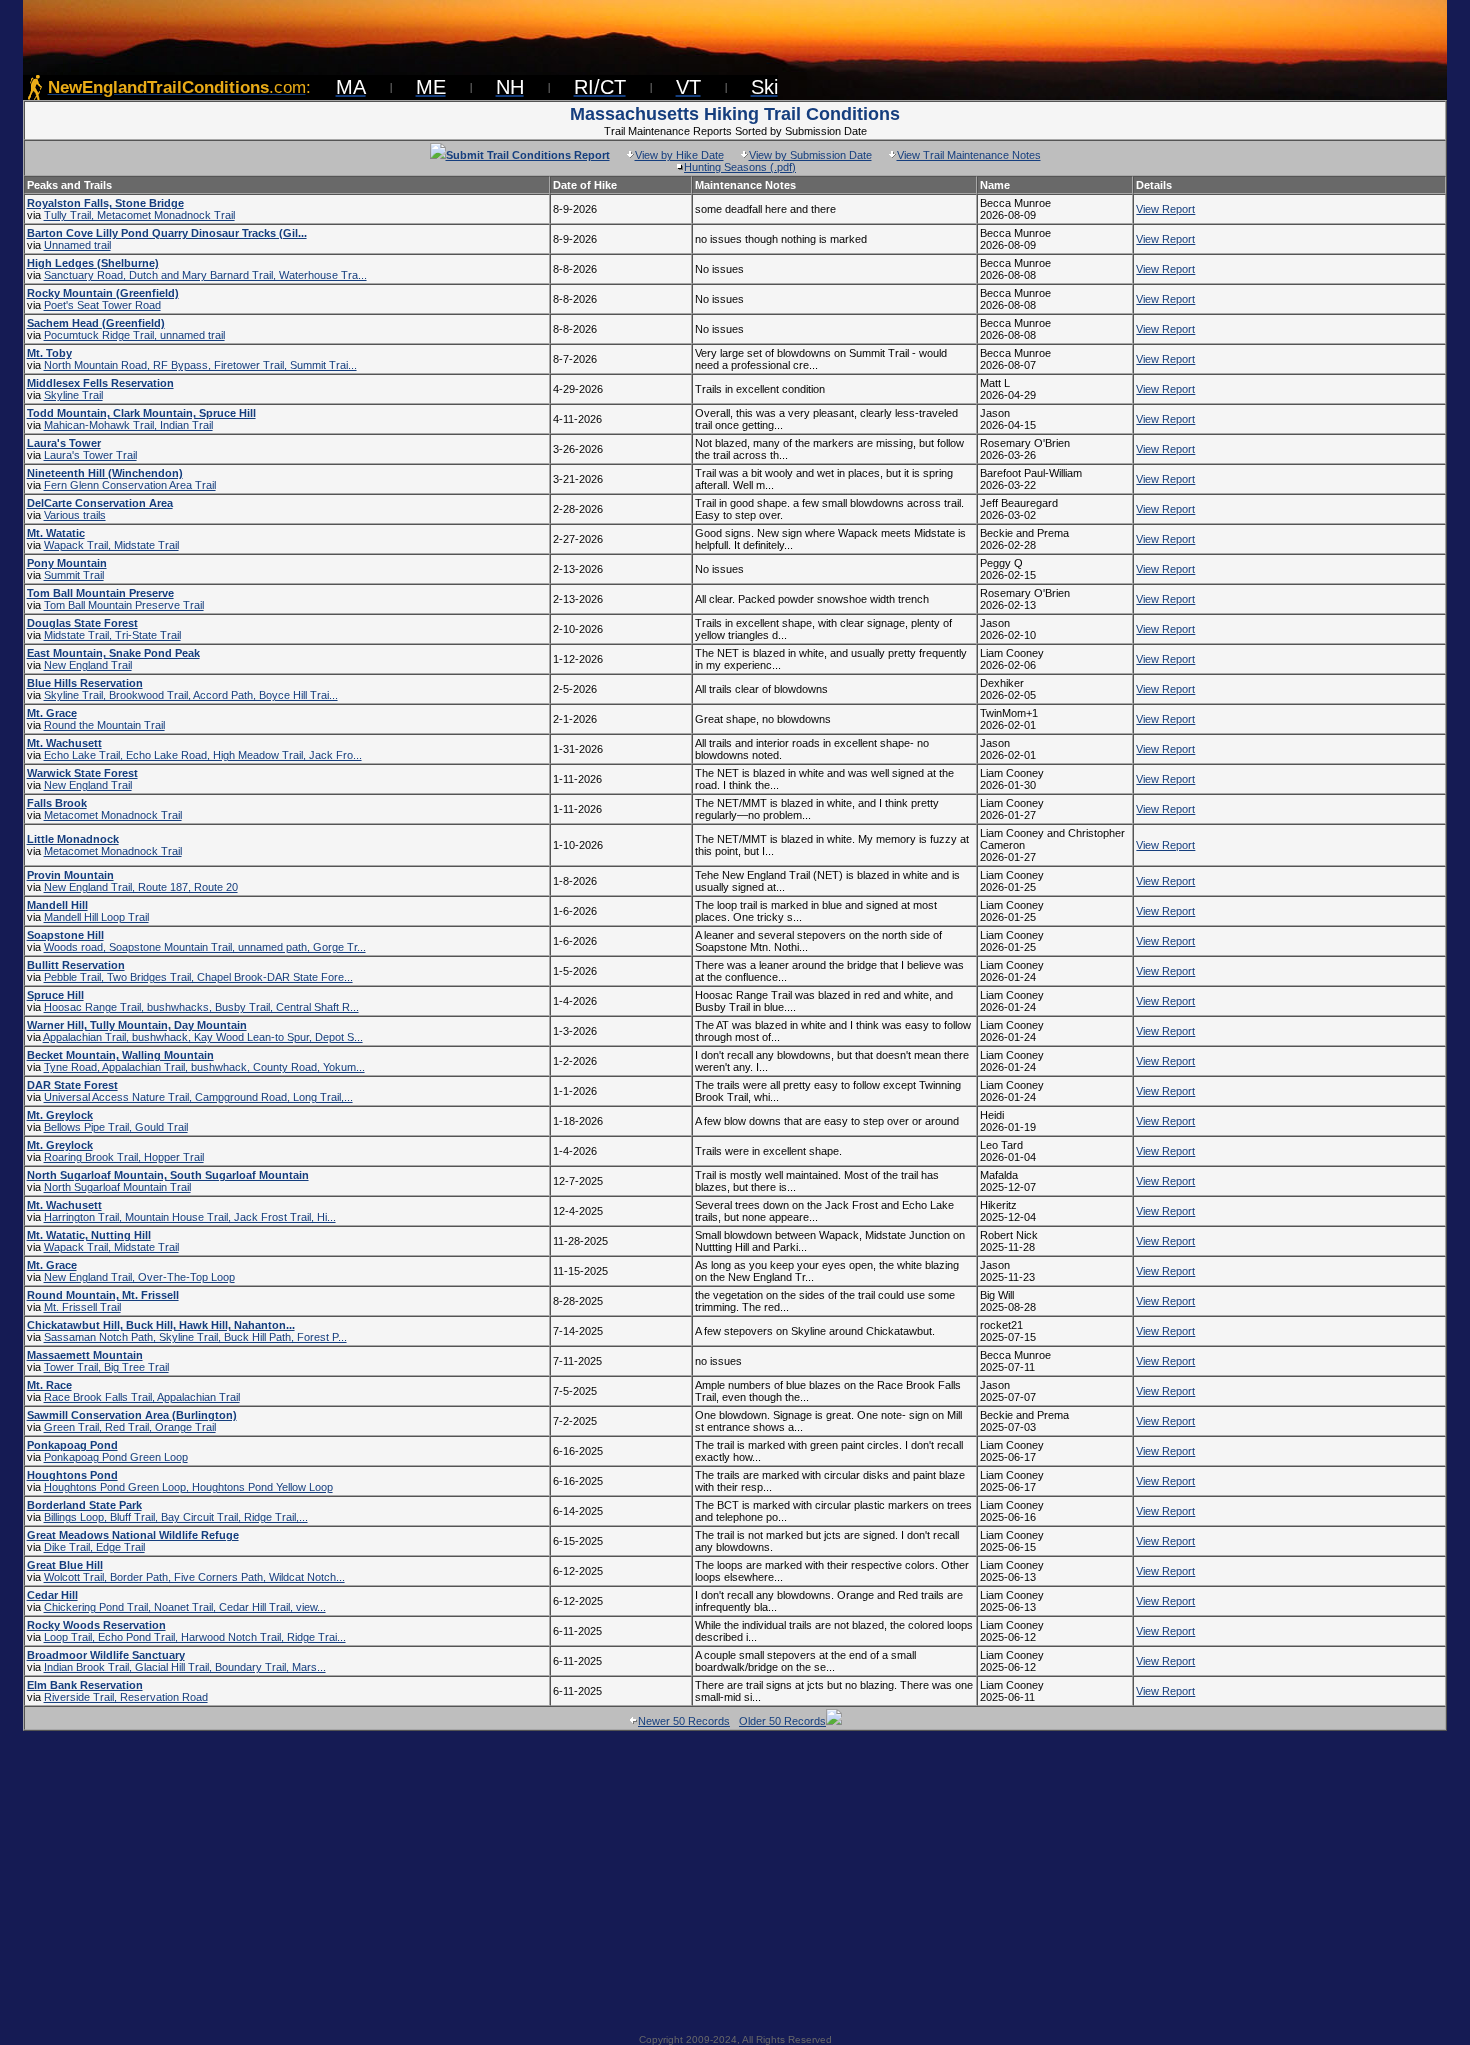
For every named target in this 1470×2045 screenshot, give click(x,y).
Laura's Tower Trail (90, 455)
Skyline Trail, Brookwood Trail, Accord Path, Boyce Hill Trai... (191, 695)
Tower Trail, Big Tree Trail (106, 1367)
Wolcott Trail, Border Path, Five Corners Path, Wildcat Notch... (194, 1577)
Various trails (75, 515)
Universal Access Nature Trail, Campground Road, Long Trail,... (198, 1097)
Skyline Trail (73, 395)
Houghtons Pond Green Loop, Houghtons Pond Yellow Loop (188, 1487)
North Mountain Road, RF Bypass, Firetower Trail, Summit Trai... (200, 365)
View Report (1165, 209)
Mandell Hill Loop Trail (96, 917)
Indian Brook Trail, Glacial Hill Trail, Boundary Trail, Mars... (185, 1667)
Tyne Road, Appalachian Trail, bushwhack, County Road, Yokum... (204, 1067)
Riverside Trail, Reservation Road (126, 1697)
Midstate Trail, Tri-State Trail (112, 635)
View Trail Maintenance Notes (969, 155)
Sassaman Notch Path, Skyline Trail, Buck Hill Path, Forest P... (195, 1337)
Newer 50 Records (684, 1721)
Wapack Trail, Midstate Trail (111, 545)
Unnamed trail (77, 245)
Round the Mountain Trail (104, 725)
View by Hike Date (679, 155)
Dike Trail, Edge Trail (94, 1547)
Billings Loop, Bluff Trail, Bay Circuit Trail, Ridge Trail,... (176, 1517)
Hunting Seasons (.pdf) (740, 167)
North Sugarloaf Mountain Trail (117, 1187)
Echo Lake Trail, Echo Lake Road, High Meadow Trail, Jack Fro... (203, 755)
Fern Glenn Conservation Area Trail (130, 485)
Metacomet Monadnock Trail (113, 815)
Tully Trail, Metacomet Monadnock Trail (139, 215)
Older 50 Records (782, 1721)
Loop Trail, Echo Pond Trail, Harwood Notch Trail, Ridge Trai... (195, 1637)
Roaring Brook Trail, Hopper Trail (124, 1157)
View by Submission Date (810, 155)
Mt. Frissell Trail (82, 1307)
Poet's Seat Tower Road (102, 305)
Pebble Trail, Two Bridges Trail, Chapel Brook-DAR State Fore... (198, 977)
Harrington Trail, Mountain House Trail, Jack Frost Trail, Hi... (190, 1217)
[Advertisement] (735, 1876)
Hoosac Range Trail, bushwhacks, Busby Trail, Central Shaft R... (201, 1007)
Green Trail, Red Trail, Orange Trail (130, 1427)
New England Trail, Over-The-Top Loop (139, 1277)
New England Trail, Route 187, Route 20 (141, 887)
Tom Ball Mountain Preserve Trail (124, 605)
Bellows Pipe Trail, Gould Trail (116, 1127)
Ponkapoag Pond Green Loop (116, 1457)
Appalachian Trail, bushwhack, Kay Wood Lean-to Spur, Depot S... (203, 1037)
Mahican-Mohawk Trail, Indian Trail (128, 425)
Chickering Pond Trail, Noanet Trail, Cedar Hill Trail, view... (185, 1607)
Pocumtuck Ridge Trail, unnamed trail (134, 335)
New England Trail (88, 665)
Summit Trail (74, 575)
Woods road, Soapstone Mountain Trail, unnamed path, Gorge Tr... (205, 947)
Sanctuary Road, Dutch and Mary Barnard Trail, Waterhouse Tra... (205, 275)
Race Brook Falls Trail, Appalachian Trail (142, 1397)
